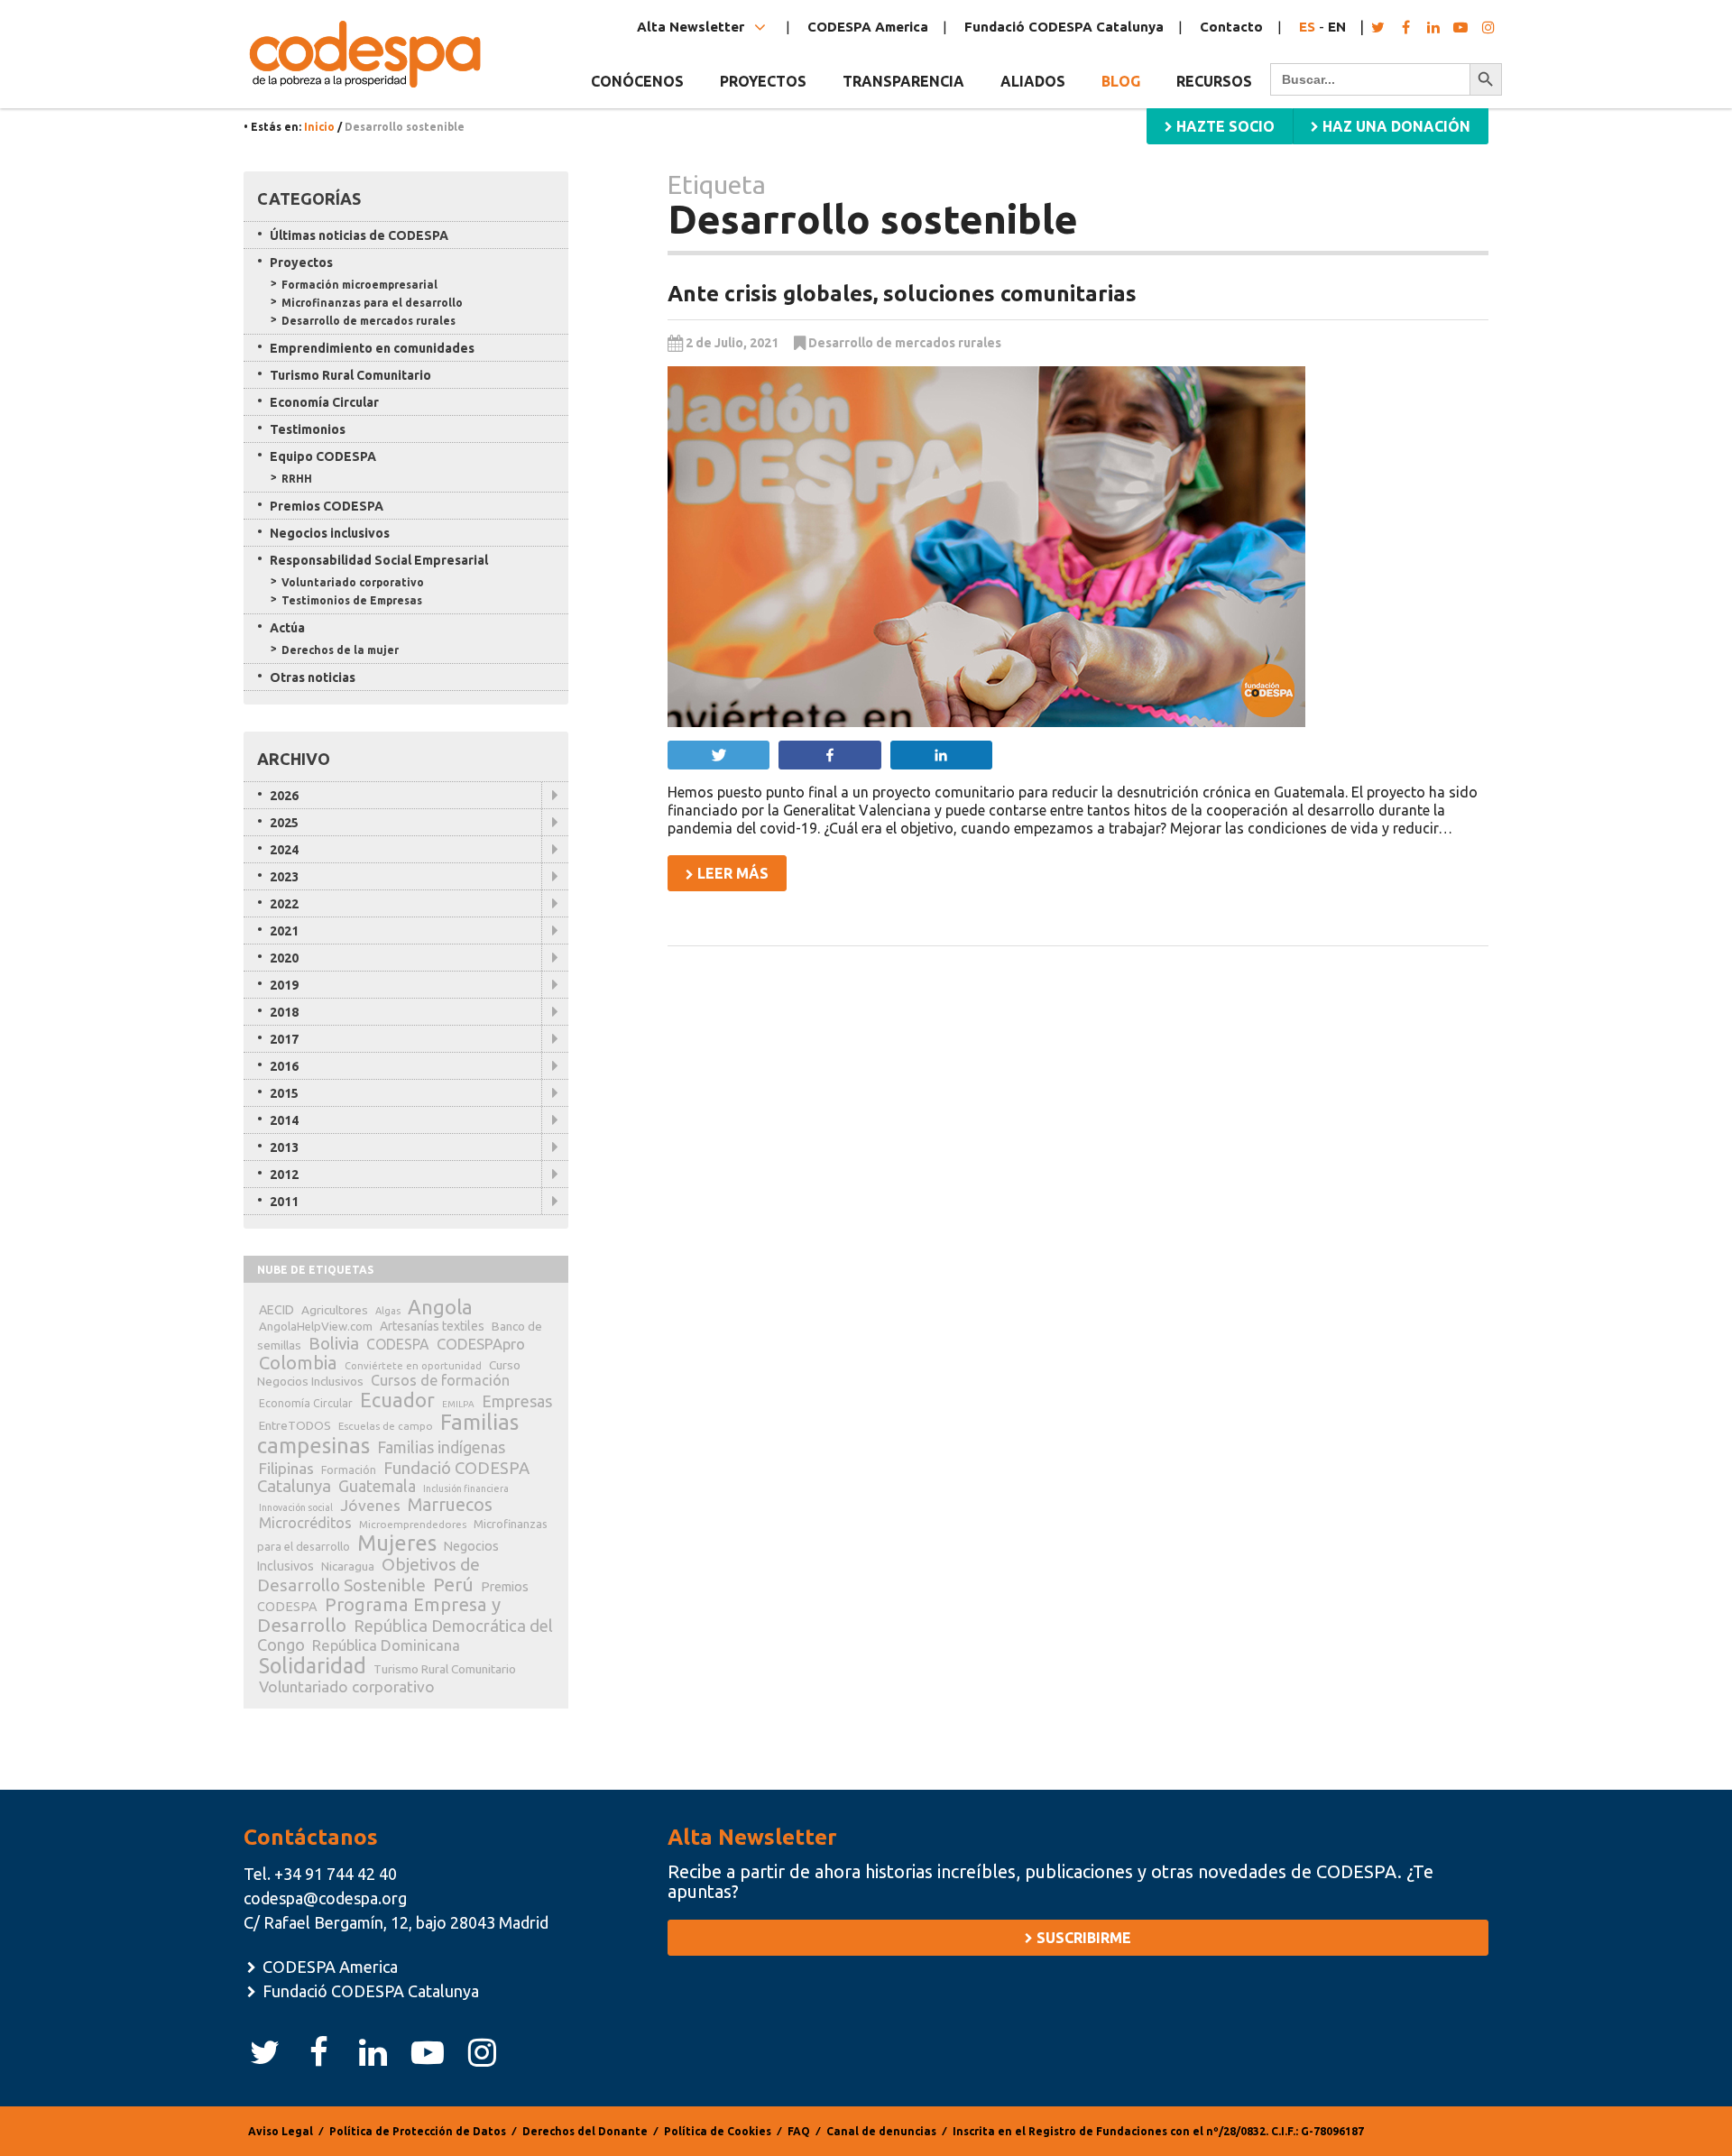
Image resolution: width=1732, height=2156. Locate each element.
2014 (284, 1120)
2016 (284, 1066)
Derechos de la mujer (340, 650)
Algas (388, 1311)
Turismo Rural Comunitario (350, 375)
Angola (440, 1307)
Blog (1121, 81)
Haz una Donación (1395, 126)
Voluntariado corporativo (353, 582)
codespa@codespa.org (325, 1898)
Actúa (287, 628)
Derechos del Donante (585, 2131)
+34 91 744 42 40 (336, 1874)
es (1307, 27)
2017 (284, 1039)
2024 (284, 850)
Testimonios (308, 429)
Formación (349, 1470)
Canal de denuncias (881, 2131)
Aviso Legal (281, 2131)
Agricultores (335, 1310)
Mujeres (397, 1543)
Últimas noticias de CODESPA (359, 235)
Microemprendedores (413, 1524)
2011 (284, 1202)
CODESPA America (868, 27)
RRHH (297, 479)
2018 (284, 1012)
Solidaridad (313, 1665)
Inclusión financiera (466, 1488)
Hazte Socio (1224, 126)
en (1337, 27)
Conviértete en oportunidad (413, 1366)
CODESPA (398, 1344)
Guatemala (377, 1486)
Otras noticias (313, 677)
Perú (453, 1585)
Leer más (731, 873)
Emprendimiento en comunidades (372, 348)
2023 (284, 877)
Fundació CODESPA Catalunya (1064, 27)
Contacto (1231, 27)
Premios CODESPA (327, 506)
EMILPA (458, 1404)
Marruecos (450, 1505)
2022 (284, 904)
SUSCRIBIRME (1082, 1938)
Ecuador (397, 1400)
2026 (284, 796)
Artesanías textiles (432, 1326)
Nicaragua (348, 1566)
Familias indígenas (441, 1447)
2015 (284, 1093)
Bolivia (334, 1343)
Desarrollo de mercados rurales (905, 343)
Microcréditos (305, 1523)
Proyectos (301, 263)
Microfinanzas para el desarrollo (372, 303)
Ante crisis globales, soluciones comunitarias (902, 294)
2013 (284, 1147)
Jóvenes (370, 1505)
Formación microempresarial (359, 285)
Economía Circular (324, 402)
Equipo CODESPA (323, 456)
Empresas (517, 1401)
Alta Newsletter (692, 27)
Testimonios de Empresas (352, 600)
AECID (276, 1310)
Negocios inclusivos (330, 533)
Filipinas (286, 1468)
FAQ (799, 2131)
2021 (284, 931)
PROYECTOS (763, 81)
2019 (284, 985)
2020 (284, 958)
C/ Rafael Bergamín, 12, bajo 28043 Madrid (396, 1922)
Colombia (298, 1363)
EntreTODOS (295, 1425)
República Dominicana (386, 1645)
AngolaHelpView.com (316, 1326)
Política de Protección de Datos (418, 2131)
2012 (284, 1175)
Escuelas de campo (386, 1426)
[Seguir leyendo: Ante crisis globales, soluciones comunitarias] (1078, 547)
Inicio (319, 127)
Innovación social (296, 1507)
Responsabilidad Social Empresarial (379, 560)
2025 (284, 823)
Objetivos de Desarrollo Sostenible (369, 1575)
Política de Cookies (718, 2131)
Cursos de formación (440, 1380)
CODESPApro (481, 1344)
